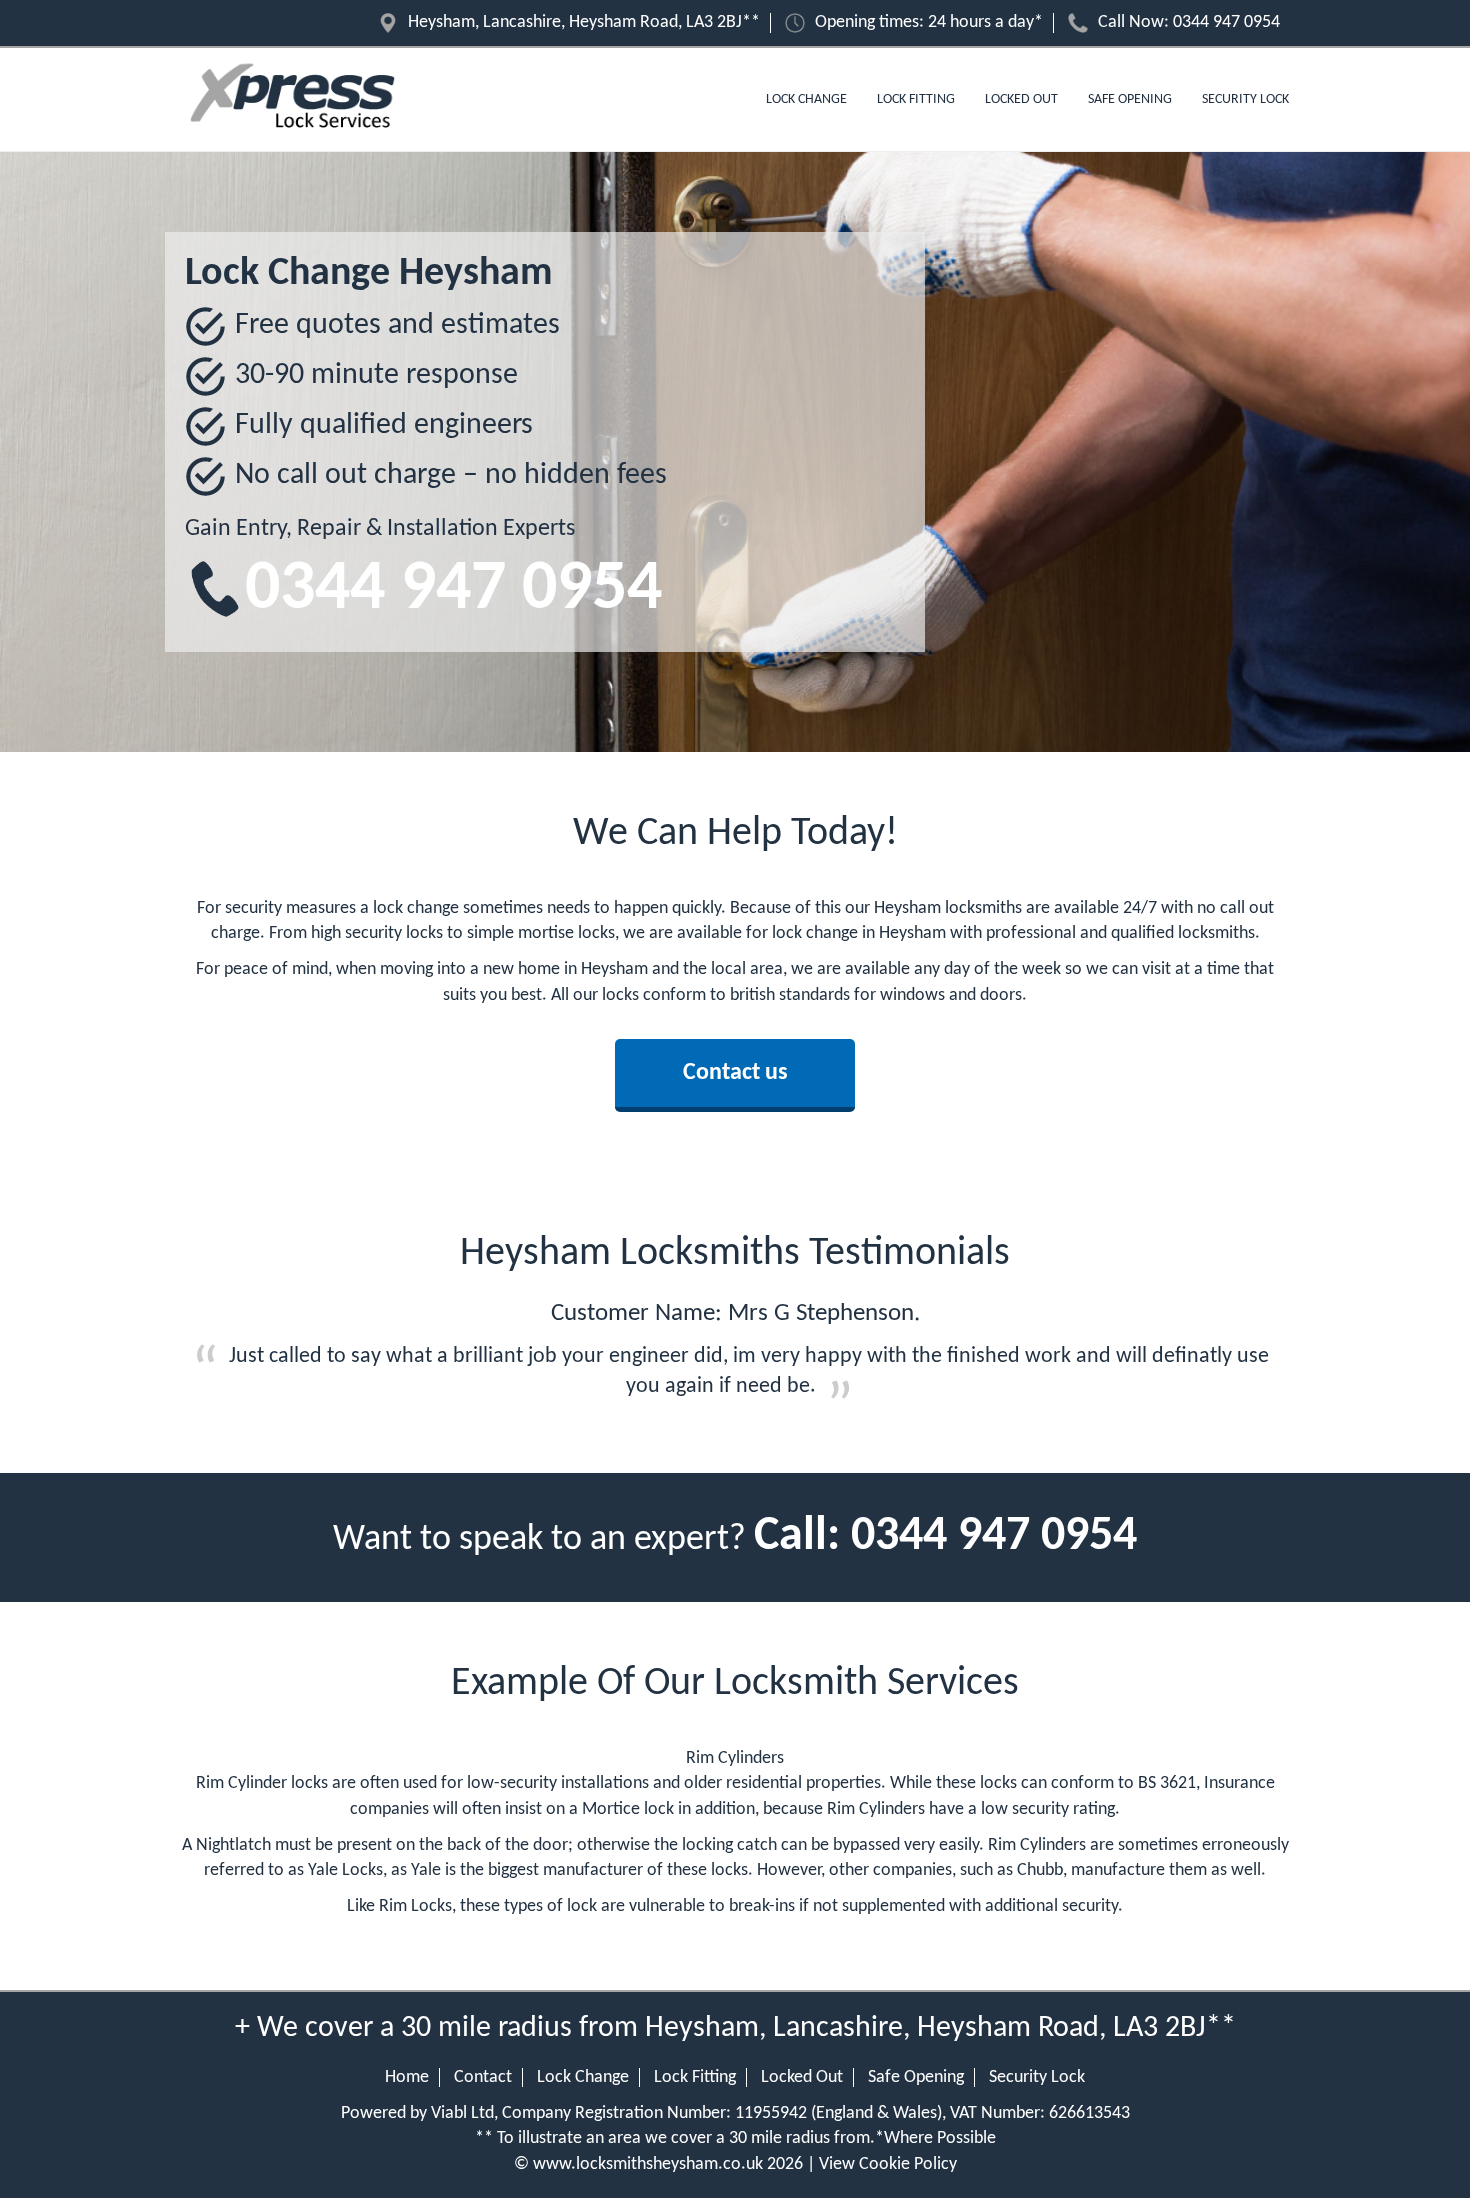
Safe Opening (1130, 99)
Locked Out (1021, 99)
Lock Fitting (916, 99)
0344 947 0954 (1226, 22)
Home (407, 2077)
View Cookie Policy (888, 2164)
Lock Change (806, 99)
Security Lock (1245, 99)
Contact (483, 2077)
